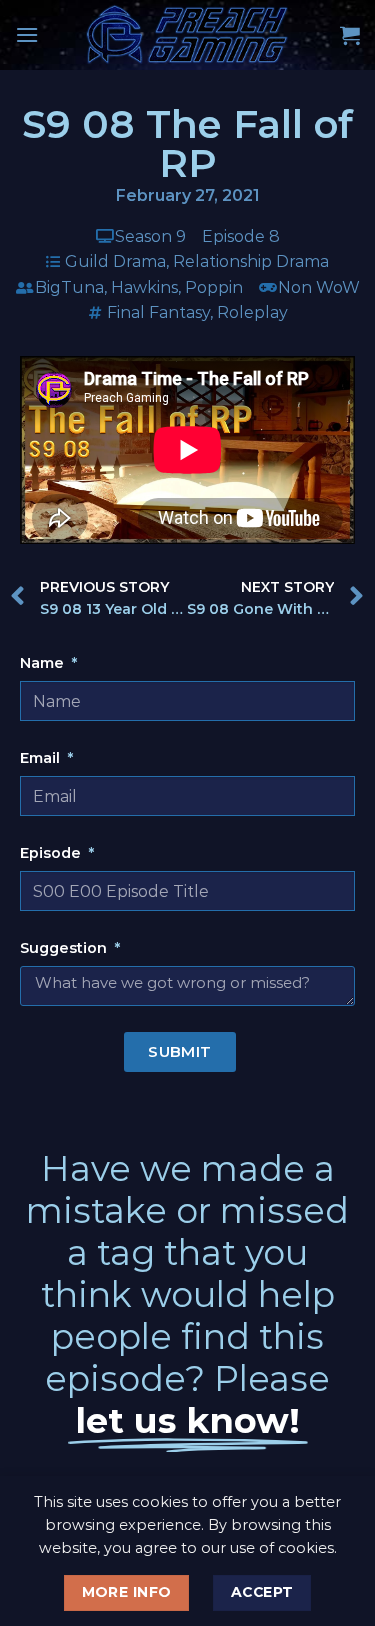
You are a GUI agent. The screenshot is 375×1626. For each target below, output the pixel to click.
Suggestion (65, 948)
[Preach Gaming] (188, 35)
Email (42, 758)
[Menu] (27, 34)
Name (44, 663)
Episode (52, 853)
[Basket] (350, 35)
